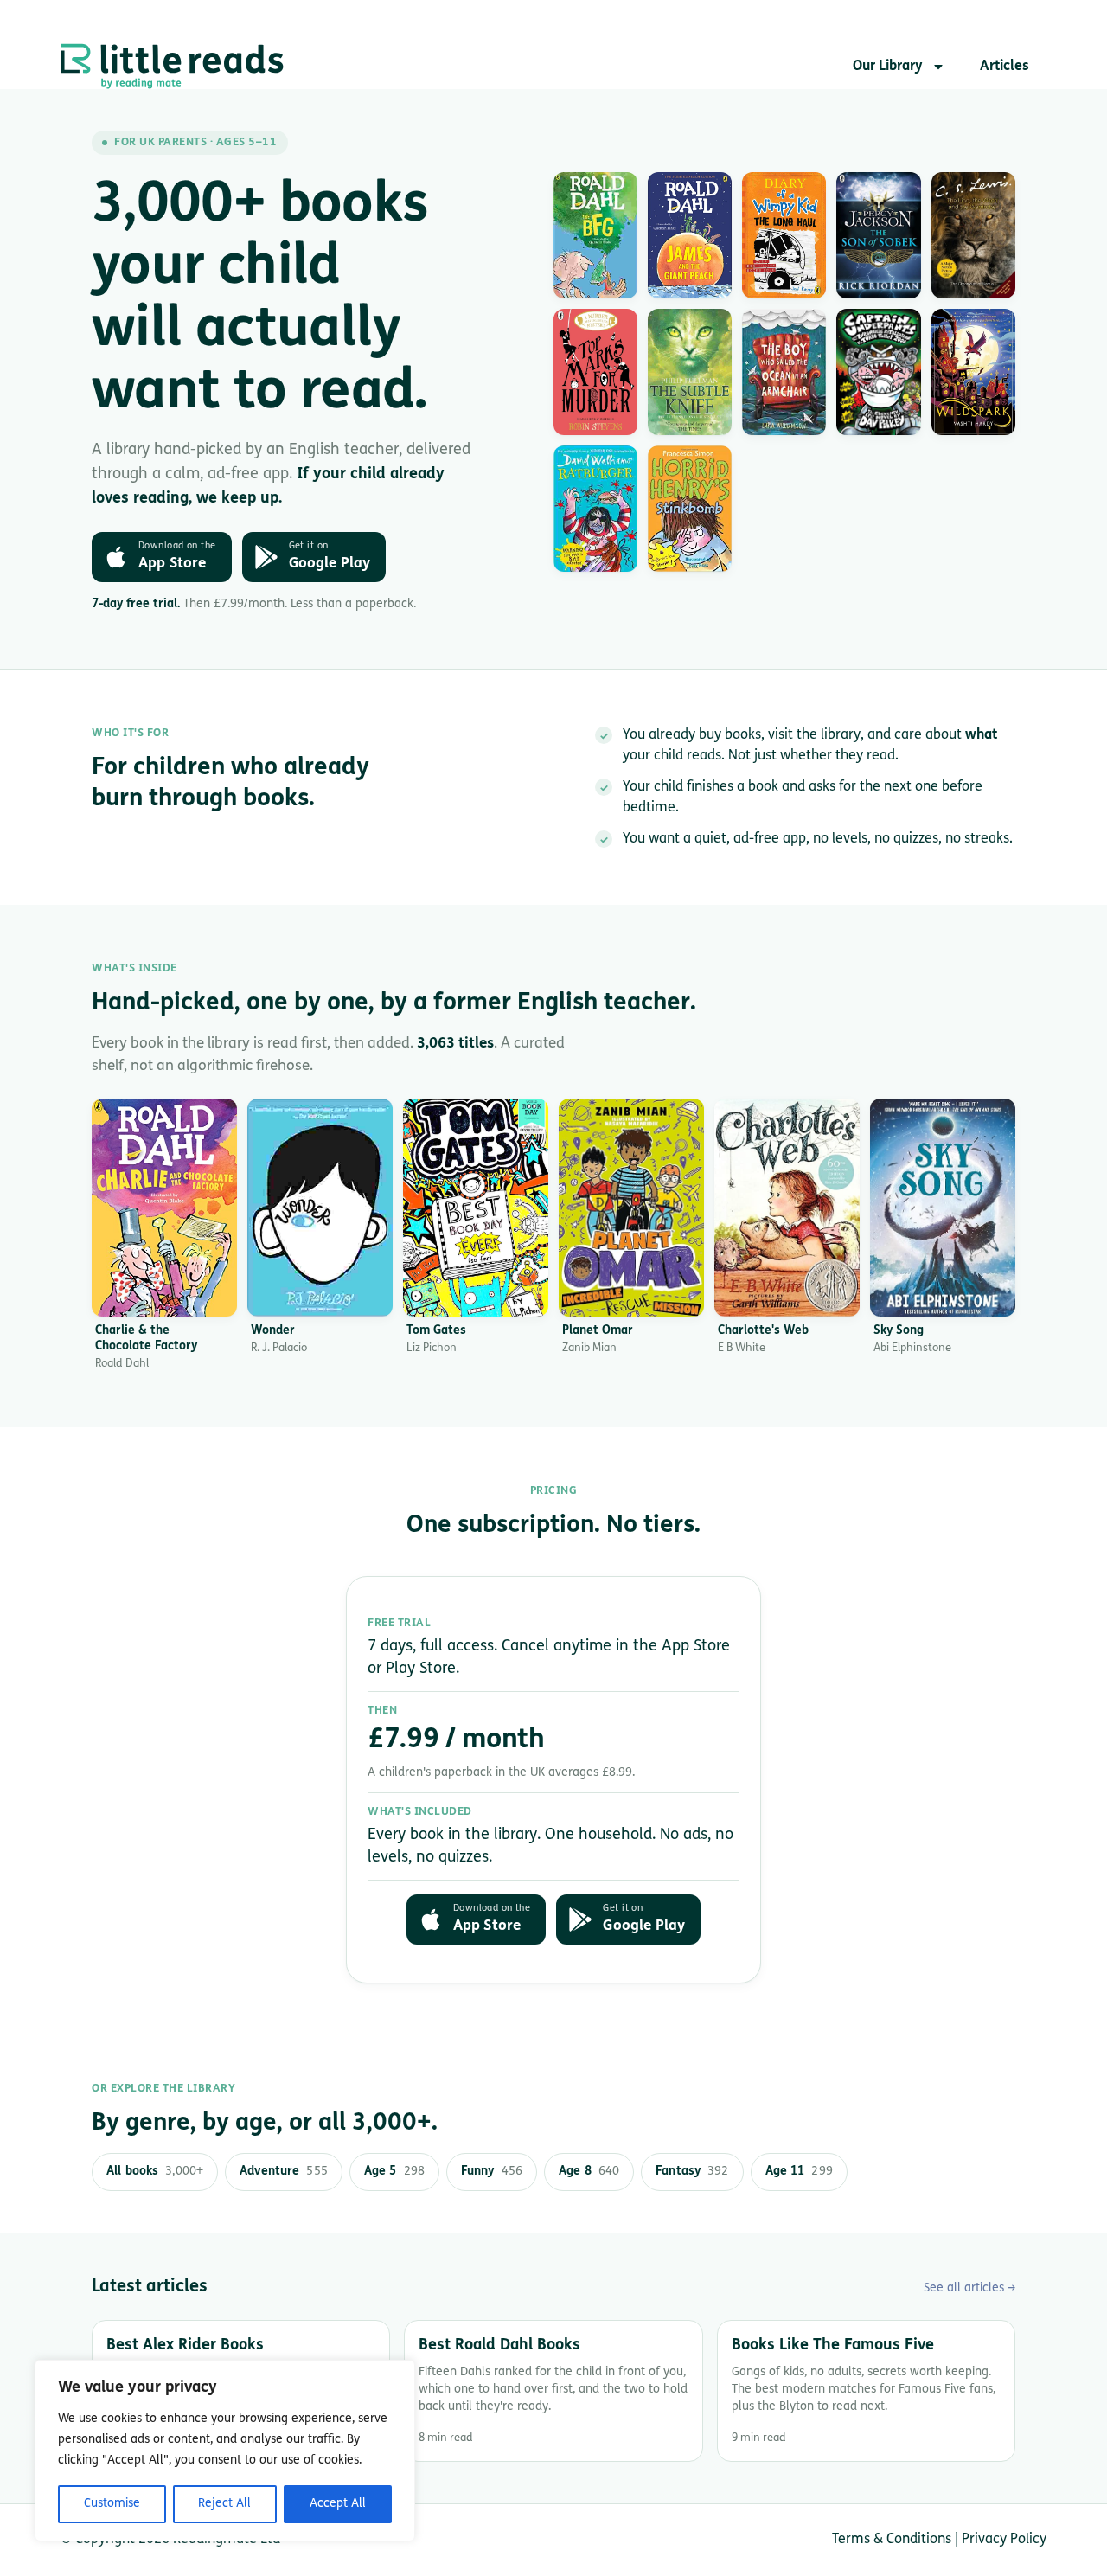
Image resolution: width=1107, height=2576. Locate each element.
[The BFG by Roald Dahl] (595, 235)
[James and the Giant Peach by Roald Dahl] (690, 235)
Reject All (224, 2504)
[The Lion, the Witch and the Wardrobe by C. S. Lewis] (973, 235)
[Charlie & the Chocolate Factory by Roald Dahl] (164, 1208)
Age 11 (799, 2172)
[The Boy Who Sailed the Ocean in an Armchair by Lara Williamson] (784, 372)
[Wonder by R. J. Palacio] (320, 1208)
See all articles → (969, 2288)
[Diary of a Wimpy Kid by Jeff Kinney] (784, 235)
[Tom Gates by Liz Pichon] (476, 1208)
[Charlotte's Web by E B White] (787, 1208)
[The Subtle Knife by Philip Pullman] (690, 372)
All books (155, 2172)
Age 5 (394, 2172)
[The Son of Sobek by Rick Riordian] (878, 235)
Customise (112, 2504)
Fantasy (692, 2172)
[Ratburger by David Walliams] (595, 509)
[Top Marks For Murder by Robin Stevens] (595, 372)
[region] (225, 2451)
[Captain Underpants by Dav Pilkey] (878, 372)
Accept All (338, 2504)
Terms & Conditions (892, 2540)
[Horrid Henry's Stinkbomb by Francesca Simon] (690, 509)
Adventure (284, 2172)
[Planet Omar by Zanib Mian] (631, 1208)
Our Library (888, 67)
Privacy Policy (1004, 2540)
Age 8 (589, 2172)
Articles (1005, 67)
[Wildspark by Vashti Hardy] (973, 372)
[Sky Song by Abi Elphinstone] (943, 1208)
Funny (492, 2172)
